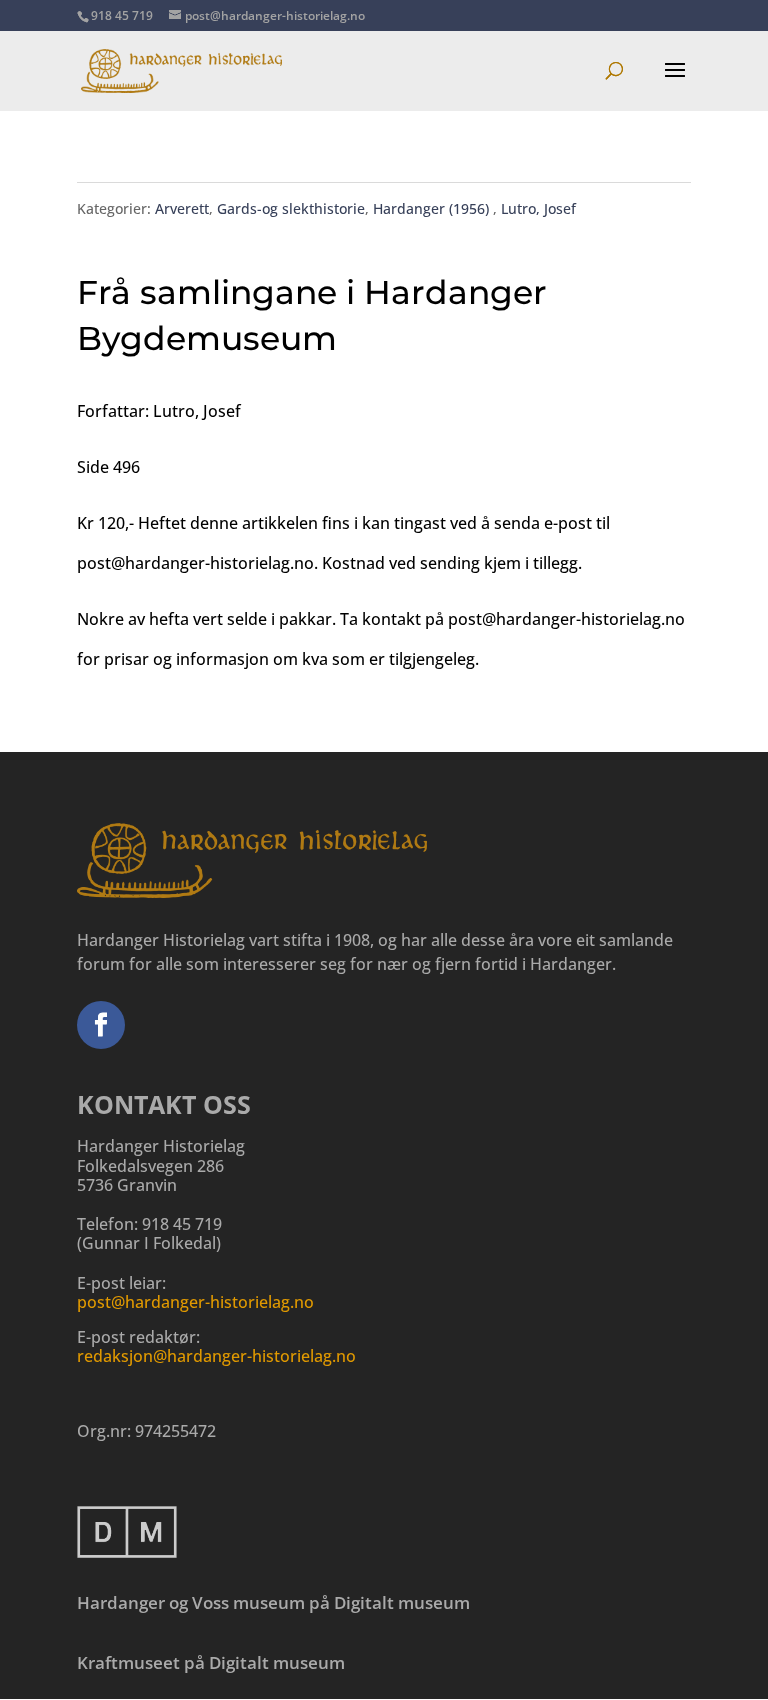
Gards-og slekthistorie (291, 208)
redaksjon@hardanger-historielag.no (216, 1356)
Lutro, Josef (538, 208)
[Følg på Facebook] (101, 1025)
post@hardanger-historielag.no (195, 1302)
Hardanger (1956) (433, 208)
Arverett (182, 208)
